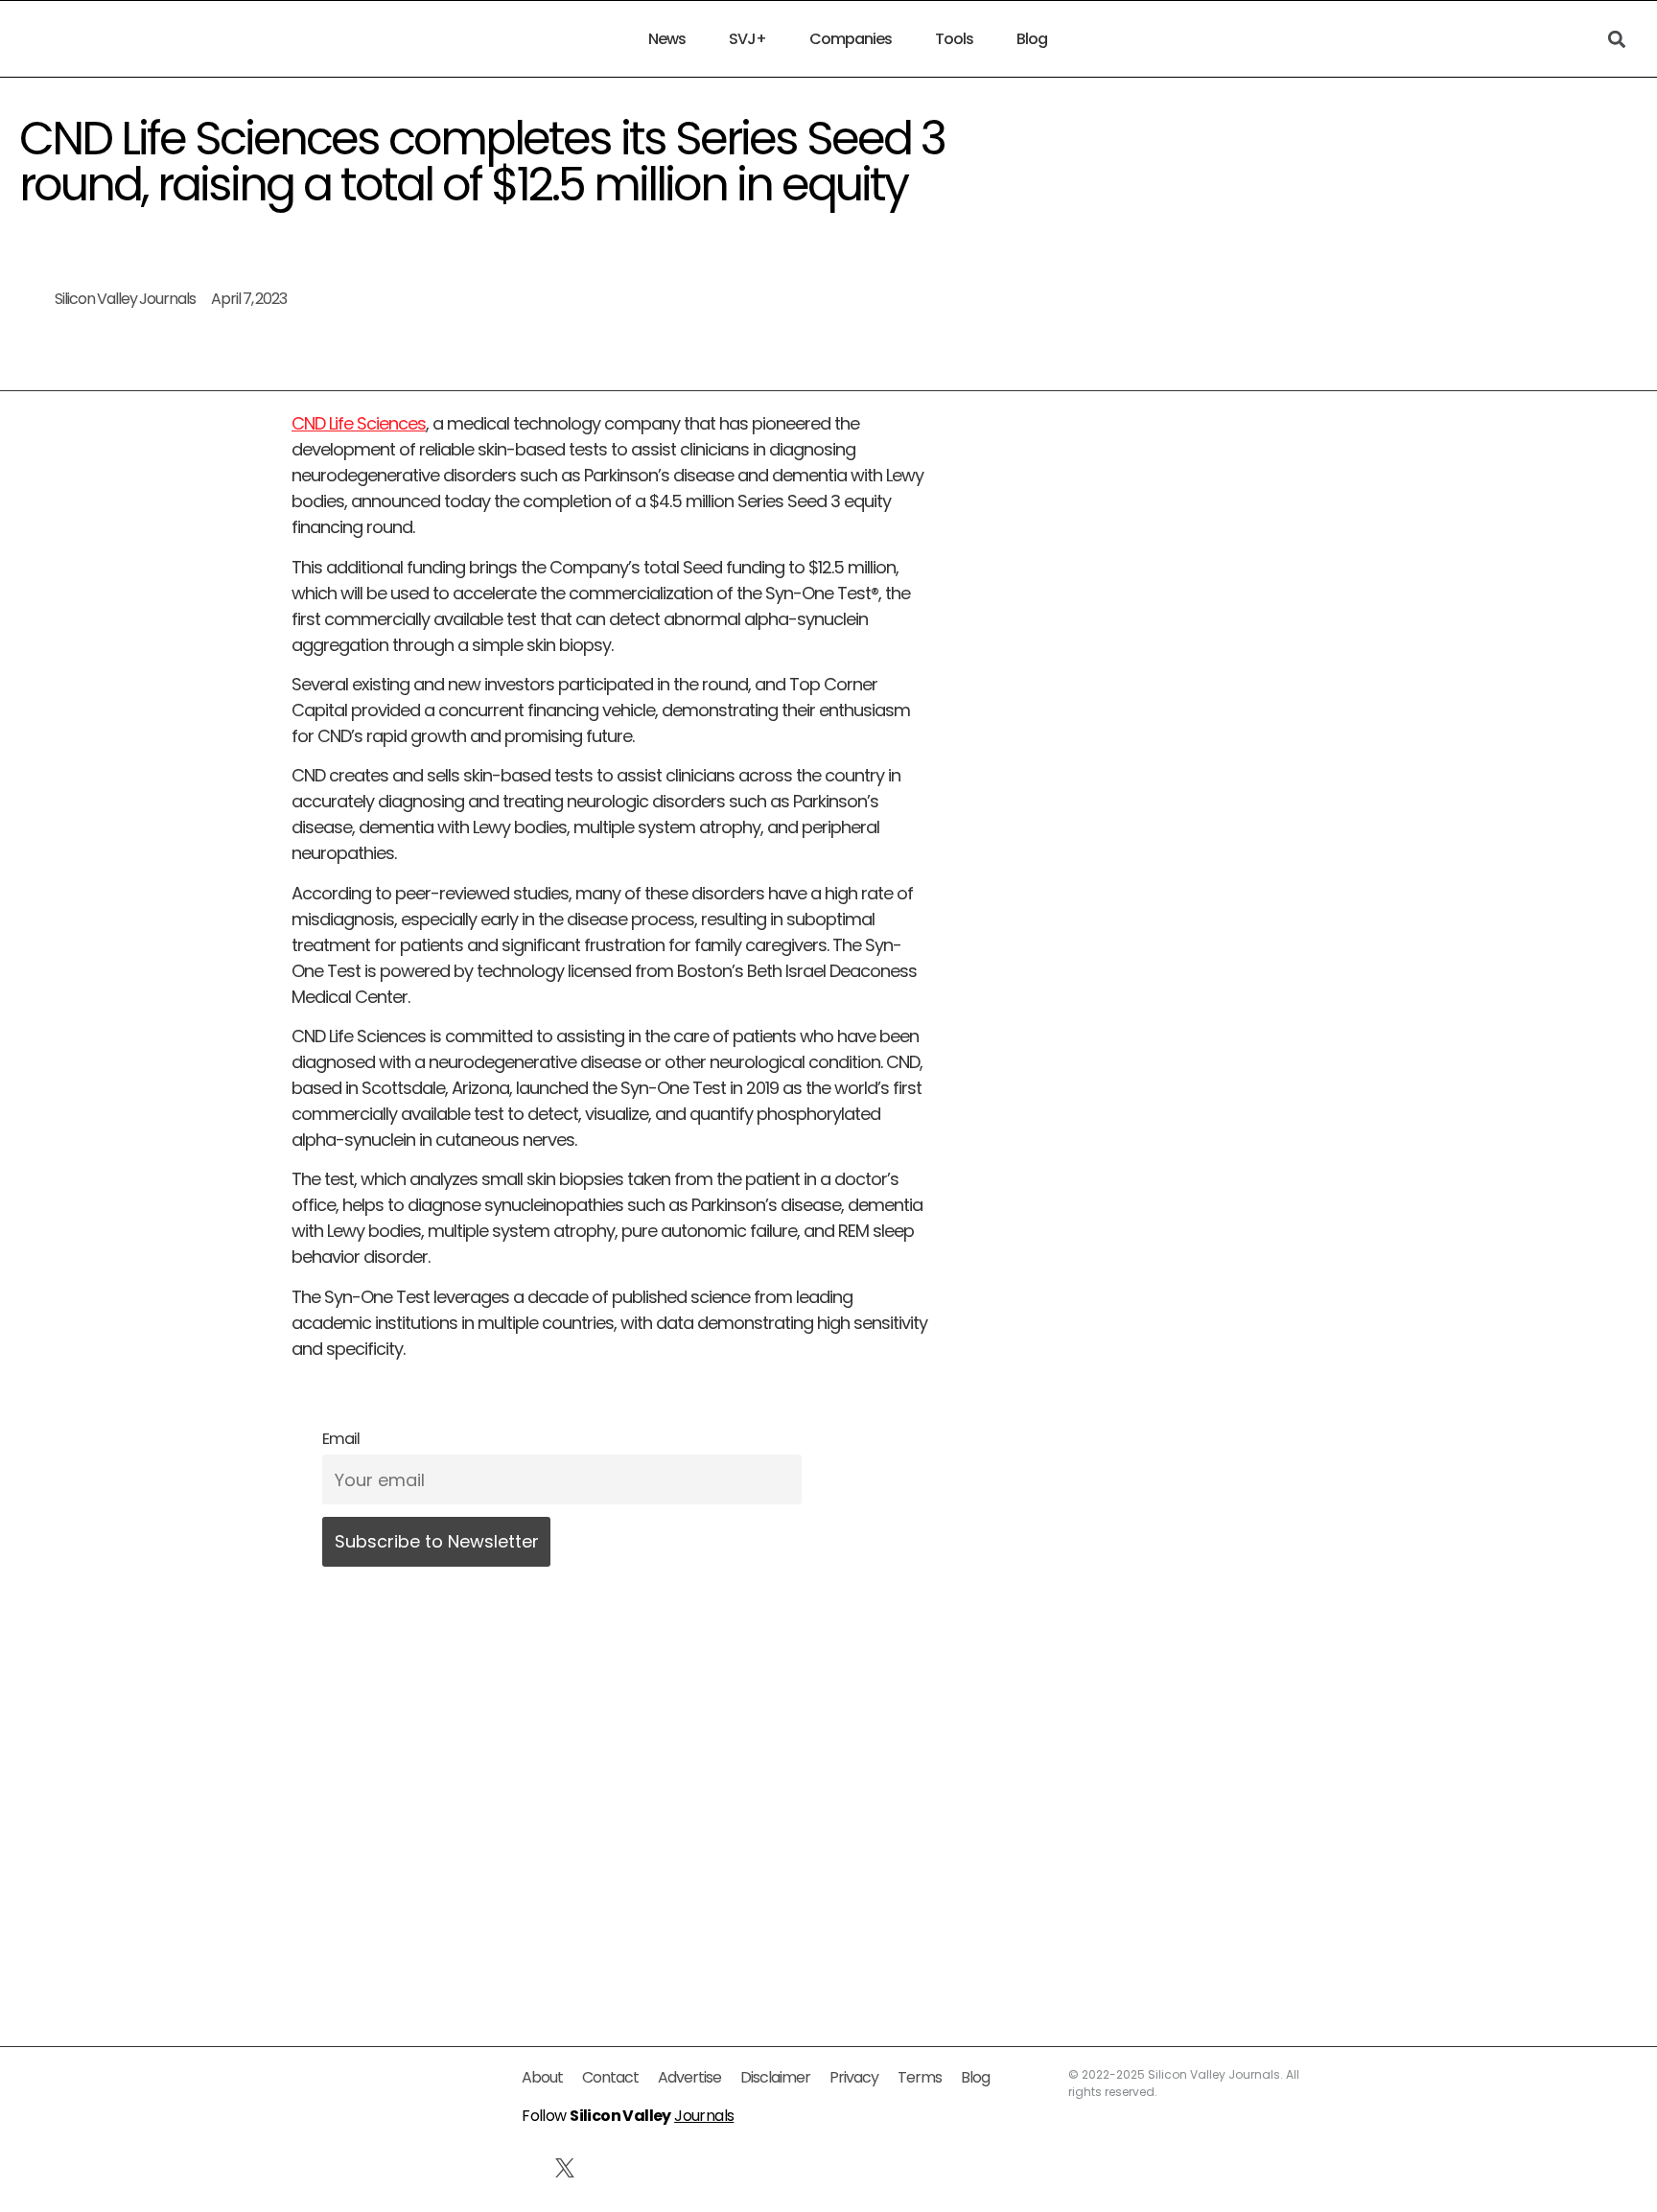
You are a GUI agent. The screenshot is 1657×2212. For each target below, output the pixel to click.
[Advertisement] (610, 1797)
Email (341, 1439)
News (667, 39)
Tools (954, 39)
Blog (1032, 39)
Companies (851, 39)
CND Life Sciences (359, 423)
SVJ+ (747, 39)
